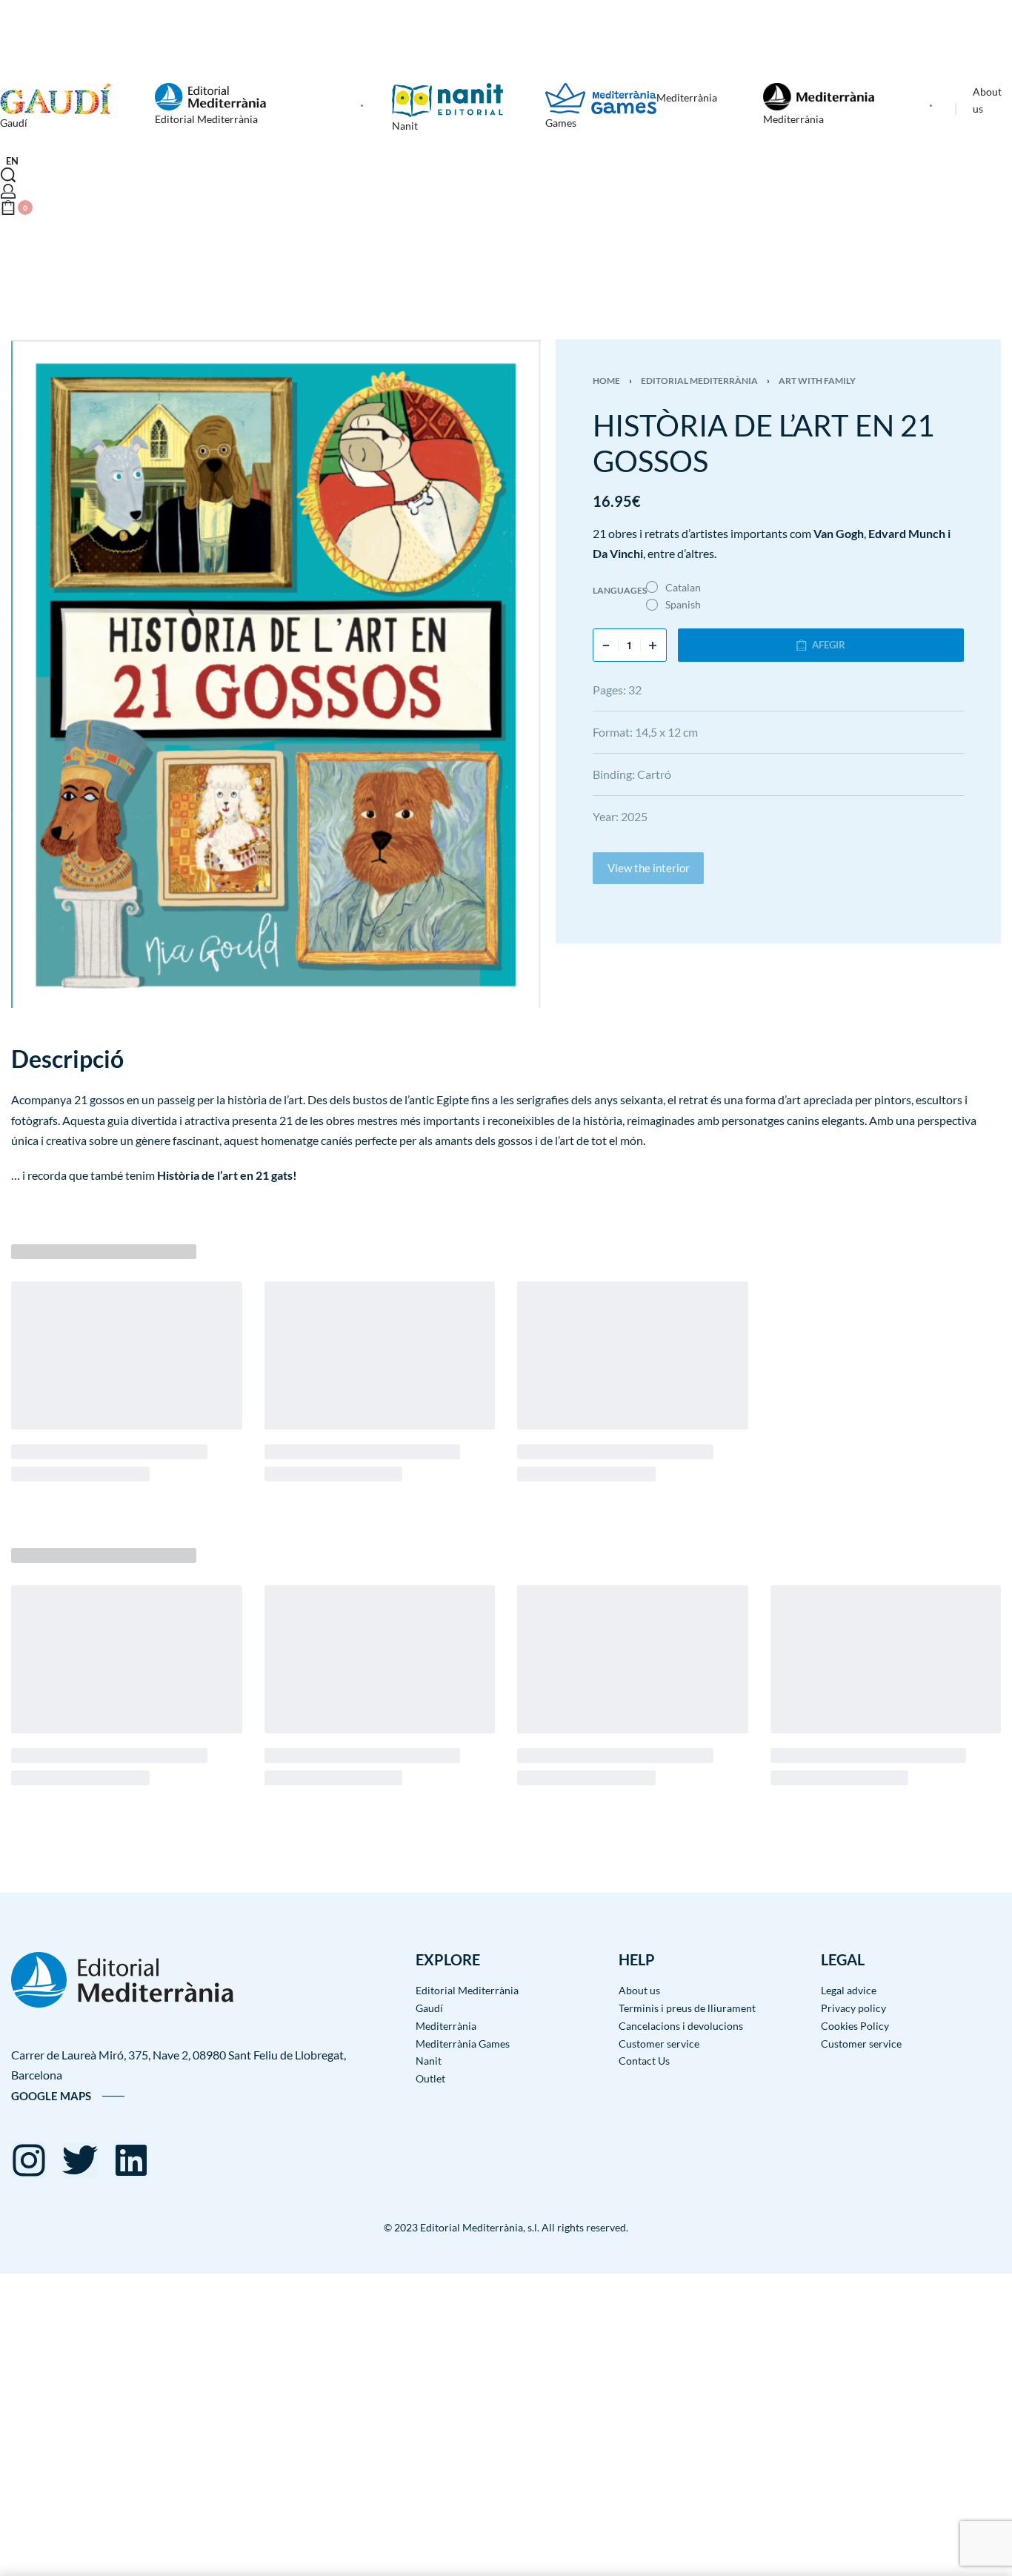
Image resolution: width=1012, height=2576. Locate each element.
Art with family (817, 381)
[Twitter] (80, 2160)
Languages (620, 590)
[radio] (674, 588)
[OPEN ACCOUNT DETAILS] (8, 191)
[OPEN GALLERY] (276, 674)
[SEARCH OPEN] (8, 175)
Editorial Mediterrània (699, 381)
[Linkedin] (131, 2160)
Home (606, 381)
